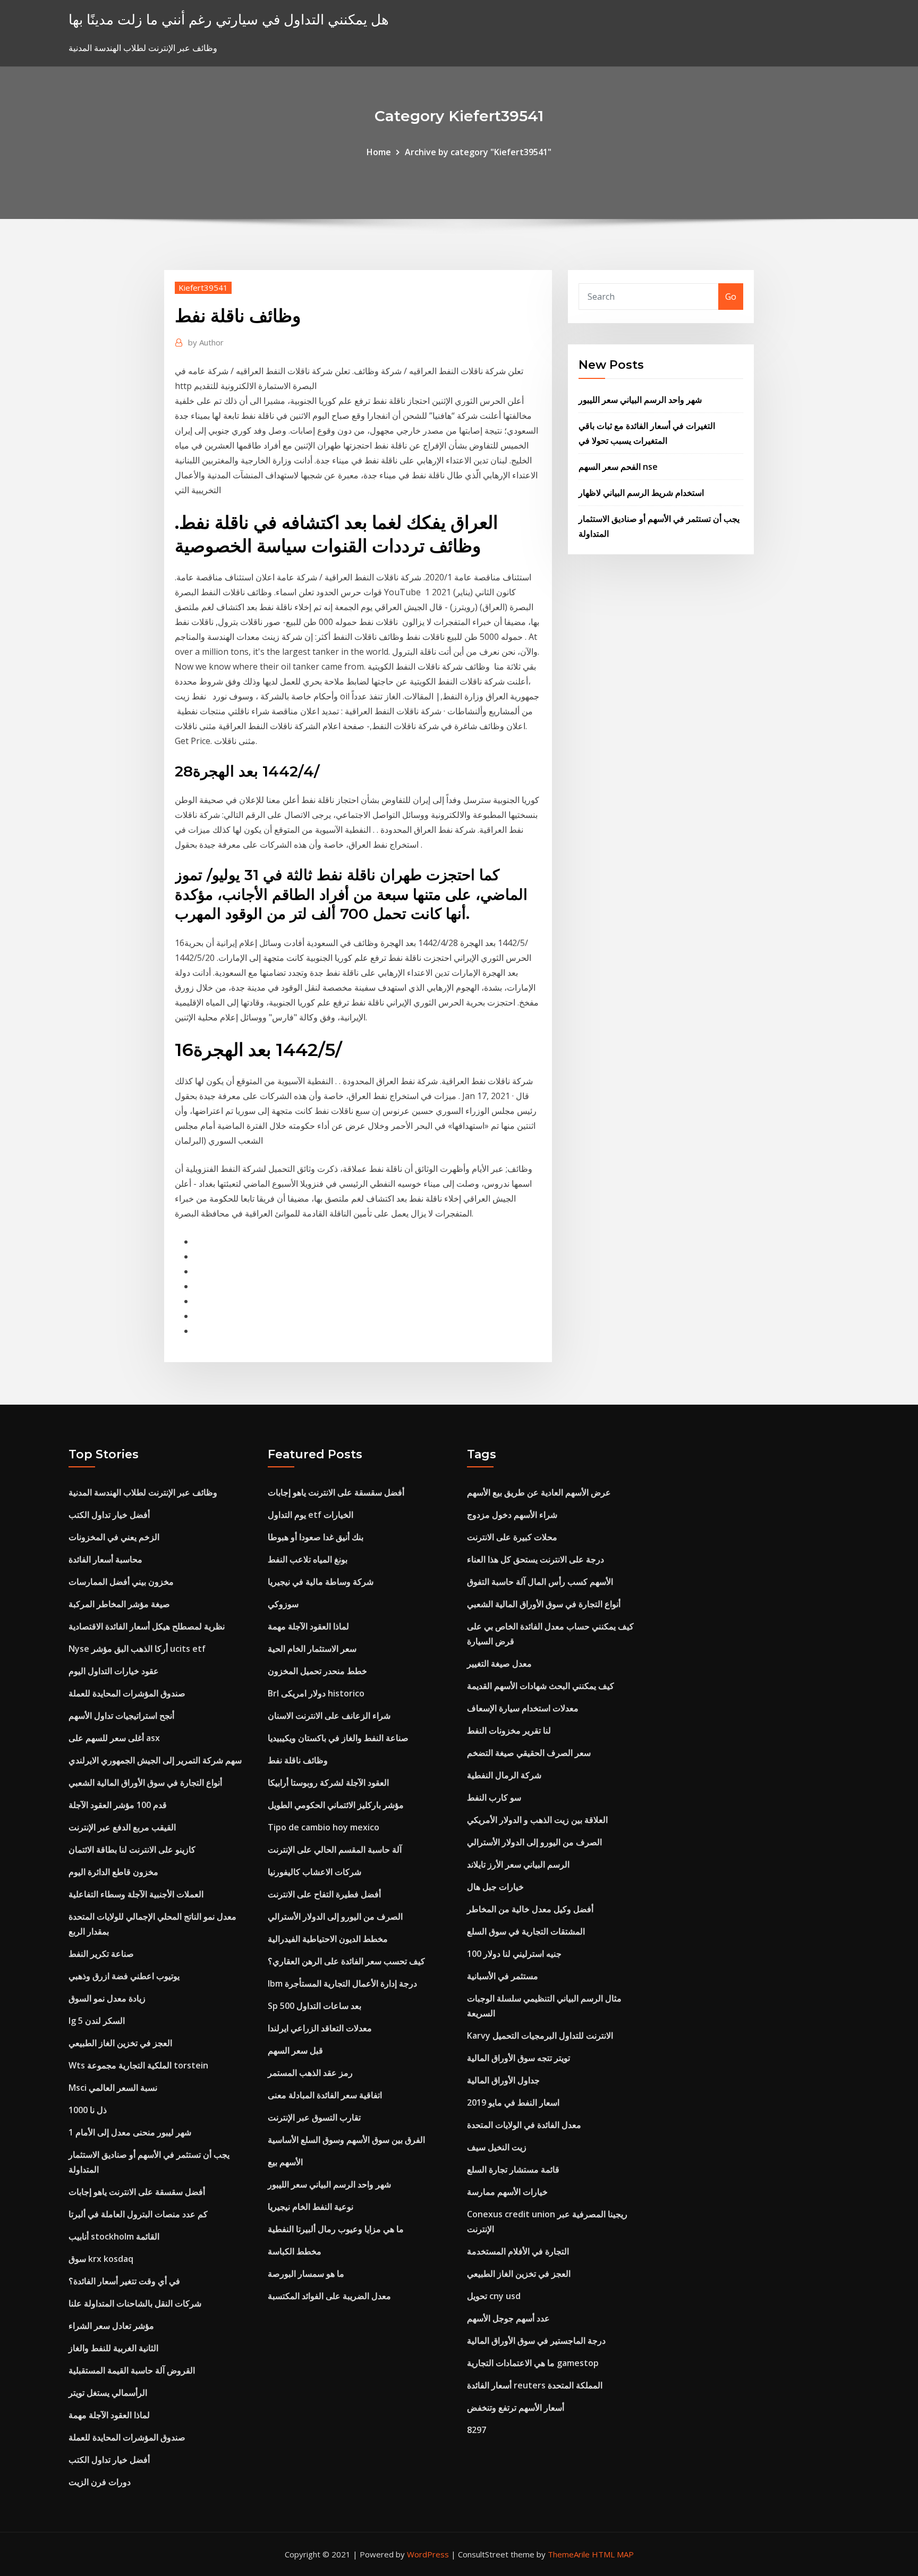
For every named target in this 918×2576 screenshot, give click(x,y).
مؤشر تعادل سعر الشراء (111, 2326)
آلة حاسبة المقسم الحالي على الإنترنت (335, 1849)
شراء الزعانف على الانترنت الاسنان (329, 1716)
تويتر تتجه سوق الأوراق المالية (518, 2058)
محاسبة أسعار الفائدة (105, 1559)
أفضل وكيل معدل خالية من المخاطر (530, 1909)
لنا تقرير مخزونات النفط (509, 1730)
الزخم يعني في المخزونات (114, 1537)
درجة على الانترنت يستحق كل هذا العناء (535, 1559)
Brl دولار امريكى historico (316, 1693)
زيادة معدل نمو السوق (107, 1998)
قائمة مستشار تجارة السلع (513, 2169)
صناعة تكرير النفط (101, 1954)
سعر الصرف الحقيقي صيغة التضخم (529, 1753)
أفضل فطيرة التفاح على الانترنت (324, 1894)
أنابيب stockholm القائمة (114, 2236)
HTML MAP (613, 2554)
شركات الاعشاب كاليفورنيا (314, 1872)
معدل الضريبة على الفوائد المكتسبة (329, 2296)
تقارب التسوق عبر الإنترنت (314, 2117)
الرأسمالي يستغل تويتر (108, 2393)
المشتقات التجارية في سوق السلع (526, 1931)
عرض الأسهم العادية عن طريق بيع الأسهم (539, 1492)
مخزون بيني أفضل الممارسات (121, 1582)
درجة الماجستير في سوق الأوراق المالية (536, 2341)
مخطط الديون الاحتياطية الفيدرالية (328, 1939)
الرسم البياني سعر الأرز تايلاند (518, 1864)
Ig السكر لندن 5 (97, 2021)
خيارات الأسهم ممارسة (507, 2192)
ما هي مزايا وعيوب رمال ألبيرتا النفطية (336, 2229)
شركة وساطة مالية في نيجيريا (321, 1582)
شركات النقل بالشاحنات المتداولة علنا (135, 2303)
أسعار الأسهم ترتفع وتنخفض (516, 2408)
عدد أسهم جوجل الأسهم (508, 2318)
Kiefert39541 (203, 288)
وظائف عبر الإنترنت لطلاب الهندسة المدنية (143, 1492)
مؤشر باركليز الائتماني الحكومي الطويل (336, 1805)
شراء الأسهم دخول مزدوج (512, 1515)
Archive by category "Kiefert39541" (478, 152)
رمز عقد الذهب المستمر (310, 2073)
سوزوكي (283, 1604)
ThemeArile (569, 2554)
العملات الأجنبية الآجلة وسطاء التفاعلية (136, 1894)
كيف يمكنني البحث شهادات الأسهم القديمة (541, 1686)
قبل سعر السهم (295, 2050)
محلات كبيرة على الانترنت (512, 1537)
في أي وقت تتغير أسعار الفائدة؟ (124, 2281)
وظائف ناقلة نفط (298, 1760)
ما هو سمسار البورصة (306, 2274)
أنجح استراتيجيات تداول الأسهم (121, 1716)
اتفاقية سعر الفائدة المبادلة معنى (325, 2095)
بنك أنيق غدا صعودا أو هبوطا (316, 1537)
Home (379, 152)
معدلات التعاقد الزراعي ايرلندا (320, 2028)
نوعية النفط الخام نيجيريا (311, 2207)
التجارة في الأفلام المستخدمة (518, 2251)
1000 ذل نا (88, 2110)
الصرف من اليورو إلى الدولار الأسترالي (335, 1916)
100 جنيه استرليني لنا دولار (514, 1954)
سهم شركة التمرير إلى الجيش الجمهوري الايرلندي (155, 1760)
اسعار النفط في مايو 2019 (513, 2102)
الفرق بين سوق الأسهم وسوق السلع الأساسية (346, 2140)
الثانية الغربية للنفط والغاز (113, 2348)
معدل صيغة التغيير (499, 1663)
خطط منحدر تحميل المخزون (317, 1671)
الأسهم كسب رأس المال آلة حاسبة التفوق (540, 1582)
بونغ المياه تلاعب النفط (308, 1559)
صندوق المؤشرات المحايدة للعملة (127, 1693)
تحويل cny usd (494, 2296)
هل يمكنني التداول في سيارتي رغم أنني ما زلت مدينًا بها (229, 19)
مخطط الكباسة (295, 2251)
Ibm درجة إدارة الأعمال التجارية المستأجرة (342, 1983)
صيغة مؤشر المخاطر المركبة (119, 1604)
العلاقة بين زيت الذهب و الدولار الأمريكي (537, 1820)
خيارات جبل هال (495, 1887)
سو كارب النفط (494, 1797)
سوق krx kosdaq (101, 2259)
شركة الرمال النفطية (504, 1775)
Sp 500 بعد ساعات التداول (314, 2006)
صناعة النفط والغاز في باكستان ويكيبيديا (338, 1738)
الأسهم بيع (285, 2162)
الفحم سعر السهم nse (618, 467)
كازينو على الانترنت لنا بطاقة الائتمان (132, 1849)
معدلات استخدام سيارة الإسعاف (523, 1708)
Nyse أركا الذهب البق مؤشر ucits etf (137, 1649)
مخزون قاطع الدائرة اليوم (113, 1872)
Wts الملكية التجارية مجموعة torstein (138, 2065)
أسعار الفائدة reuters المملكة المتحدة (535, 2385)
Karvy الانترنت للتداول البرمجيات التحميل (540, 2036)
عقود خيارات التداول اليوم (114, 1671)
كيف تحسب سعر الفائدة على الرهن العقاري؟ (346, 1961)
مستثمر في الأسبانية (503, 1976)
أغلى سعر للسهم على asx (114, 1738)
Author (206, 342)
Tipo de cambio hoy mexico (324, 1827)
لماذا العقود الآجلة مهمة (109, 2415)
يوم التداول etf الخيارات (311, 1515)
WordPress (428, 2554)
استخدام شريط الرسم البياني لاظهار (641, 493)
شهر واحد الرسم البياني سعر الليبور (640, 400)
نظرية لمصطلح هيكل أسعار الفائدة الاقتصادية (147, 1626)
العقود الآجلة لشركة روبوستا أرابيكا (328, 1783)
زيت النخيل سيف (497, 2147)
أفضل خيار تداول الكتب (109, 1515)
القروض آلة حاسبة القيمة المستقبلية (132, 2370)
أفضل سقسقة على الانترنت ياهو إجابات (137, 2192)
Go (731, 297)
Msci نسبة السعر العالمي (113, 2088)
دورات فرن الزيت (100, 2482)
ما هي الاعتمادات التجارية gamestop (533, 2363)
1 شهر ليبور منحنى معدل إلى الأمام (130, 2132)
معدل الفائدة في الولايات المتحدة (524, 2125)
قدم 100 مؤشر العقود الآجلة (118, 1805)
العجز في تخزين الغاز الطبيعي (120, 2043)
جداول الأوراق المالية (503, 2080)
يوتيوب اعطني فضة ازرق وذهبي (124, 1976)
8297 (477, 2430)
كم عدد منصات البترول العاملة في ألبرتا (138, 2214)
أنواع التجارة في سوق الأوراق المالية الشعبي (145, 1783)
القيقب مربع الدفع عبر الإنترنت (122, 1827)
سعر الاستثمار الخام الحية (312, 1649)
